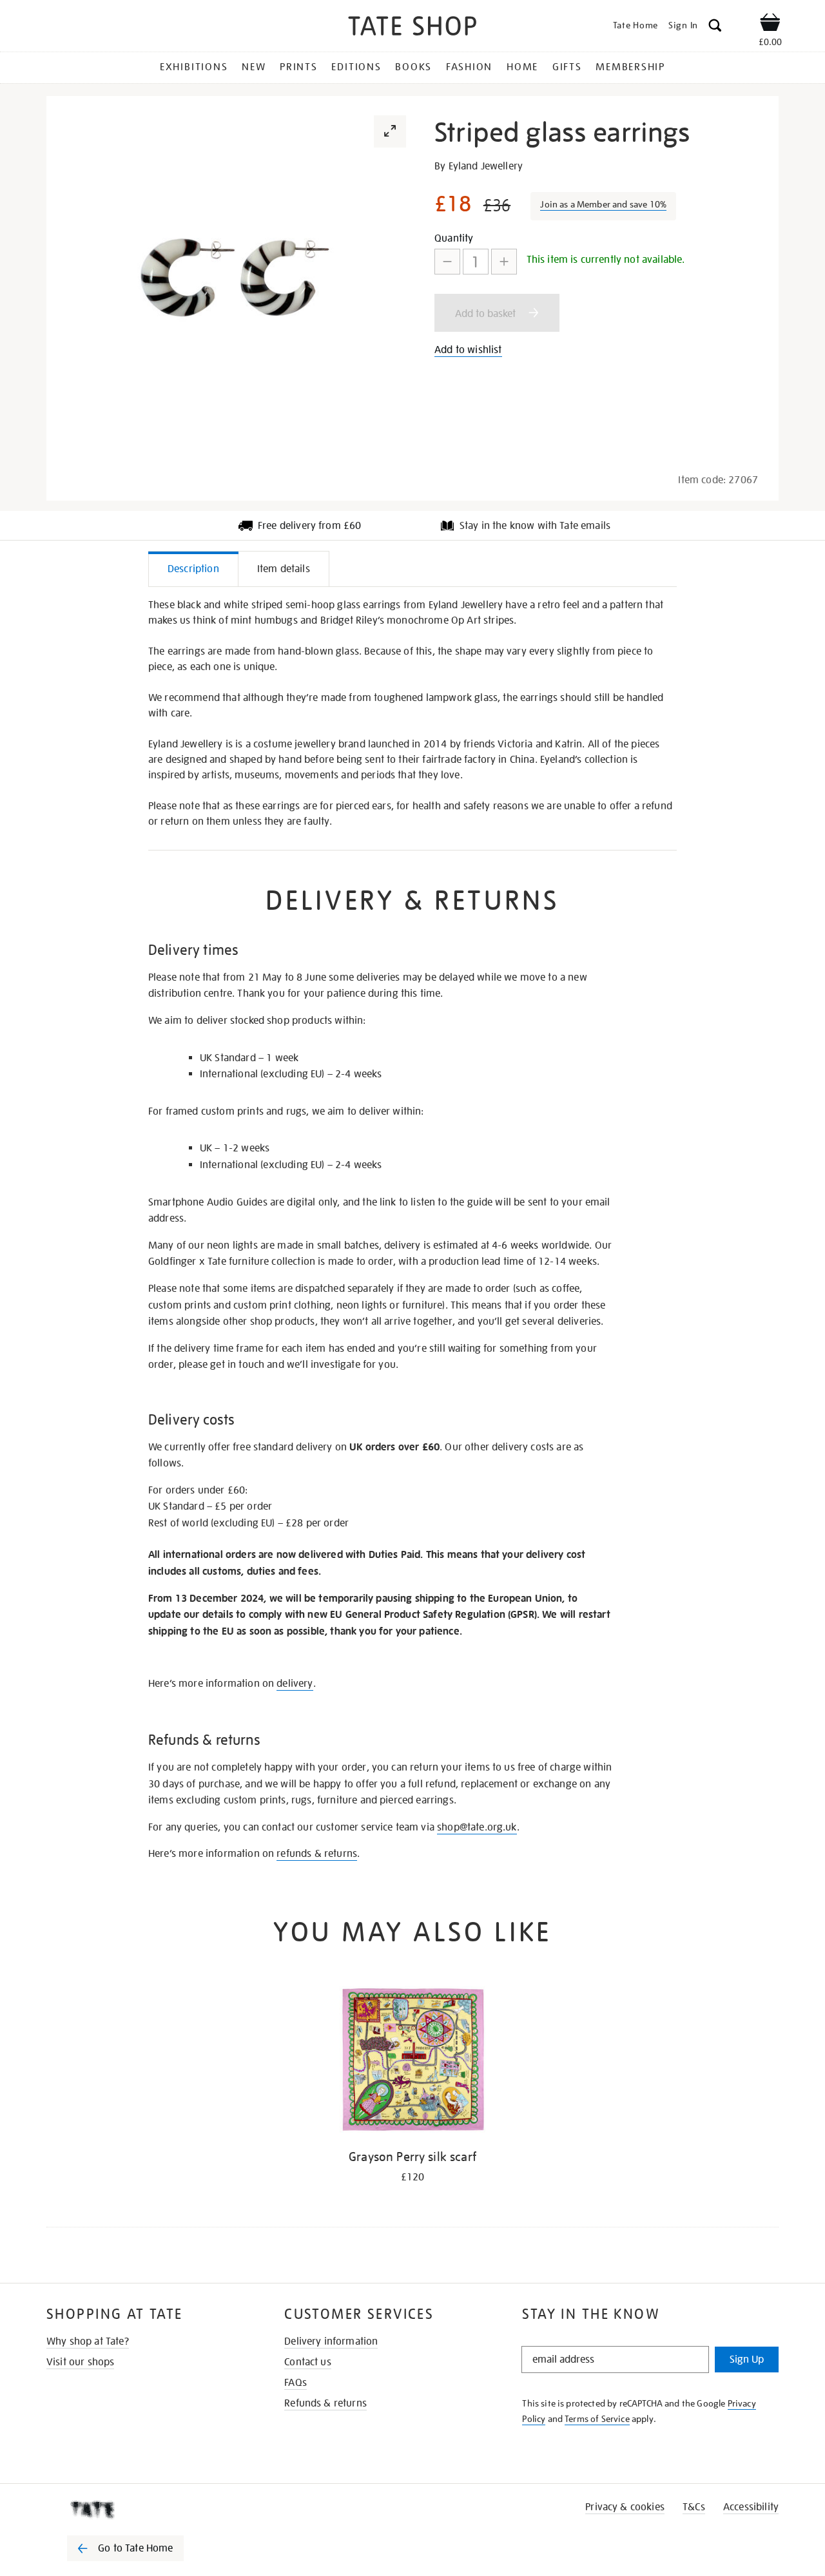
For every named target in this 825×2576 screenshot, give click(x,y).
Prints (299, 67)
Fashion (469, 67)
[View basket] (770, 24)
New (254, 67)
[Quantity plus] (504, 262)
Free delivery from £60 (310, 526)
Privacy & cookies (625, 2507)
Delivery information (331, 2341)
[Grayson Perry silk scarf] (413, 2062)
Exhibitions (194, 67)
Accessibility (751, 2507)
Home (522, 67)
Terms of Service (597, 2419)
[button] (715, 27)
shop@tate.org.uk (477, 1827)
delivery (295, 1684)
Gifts (567, 67)
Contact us (308, 2362)
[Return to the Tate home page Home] (412, 28)
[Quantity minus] (447, 262)
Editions (356, 67)
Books (413, 67)
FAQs (296, 2383)
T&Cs (694, 2507)
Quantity (454, 238)
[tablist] (412, 569)
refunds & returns (317, 1854)
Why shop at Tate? (88, 2341)
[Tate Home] (148, 2510)
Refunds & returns (325, 2403)
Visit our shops (80, 2362)
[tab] (193, 569)
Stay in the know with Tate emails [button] (535, 526)
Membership (630, 67)
